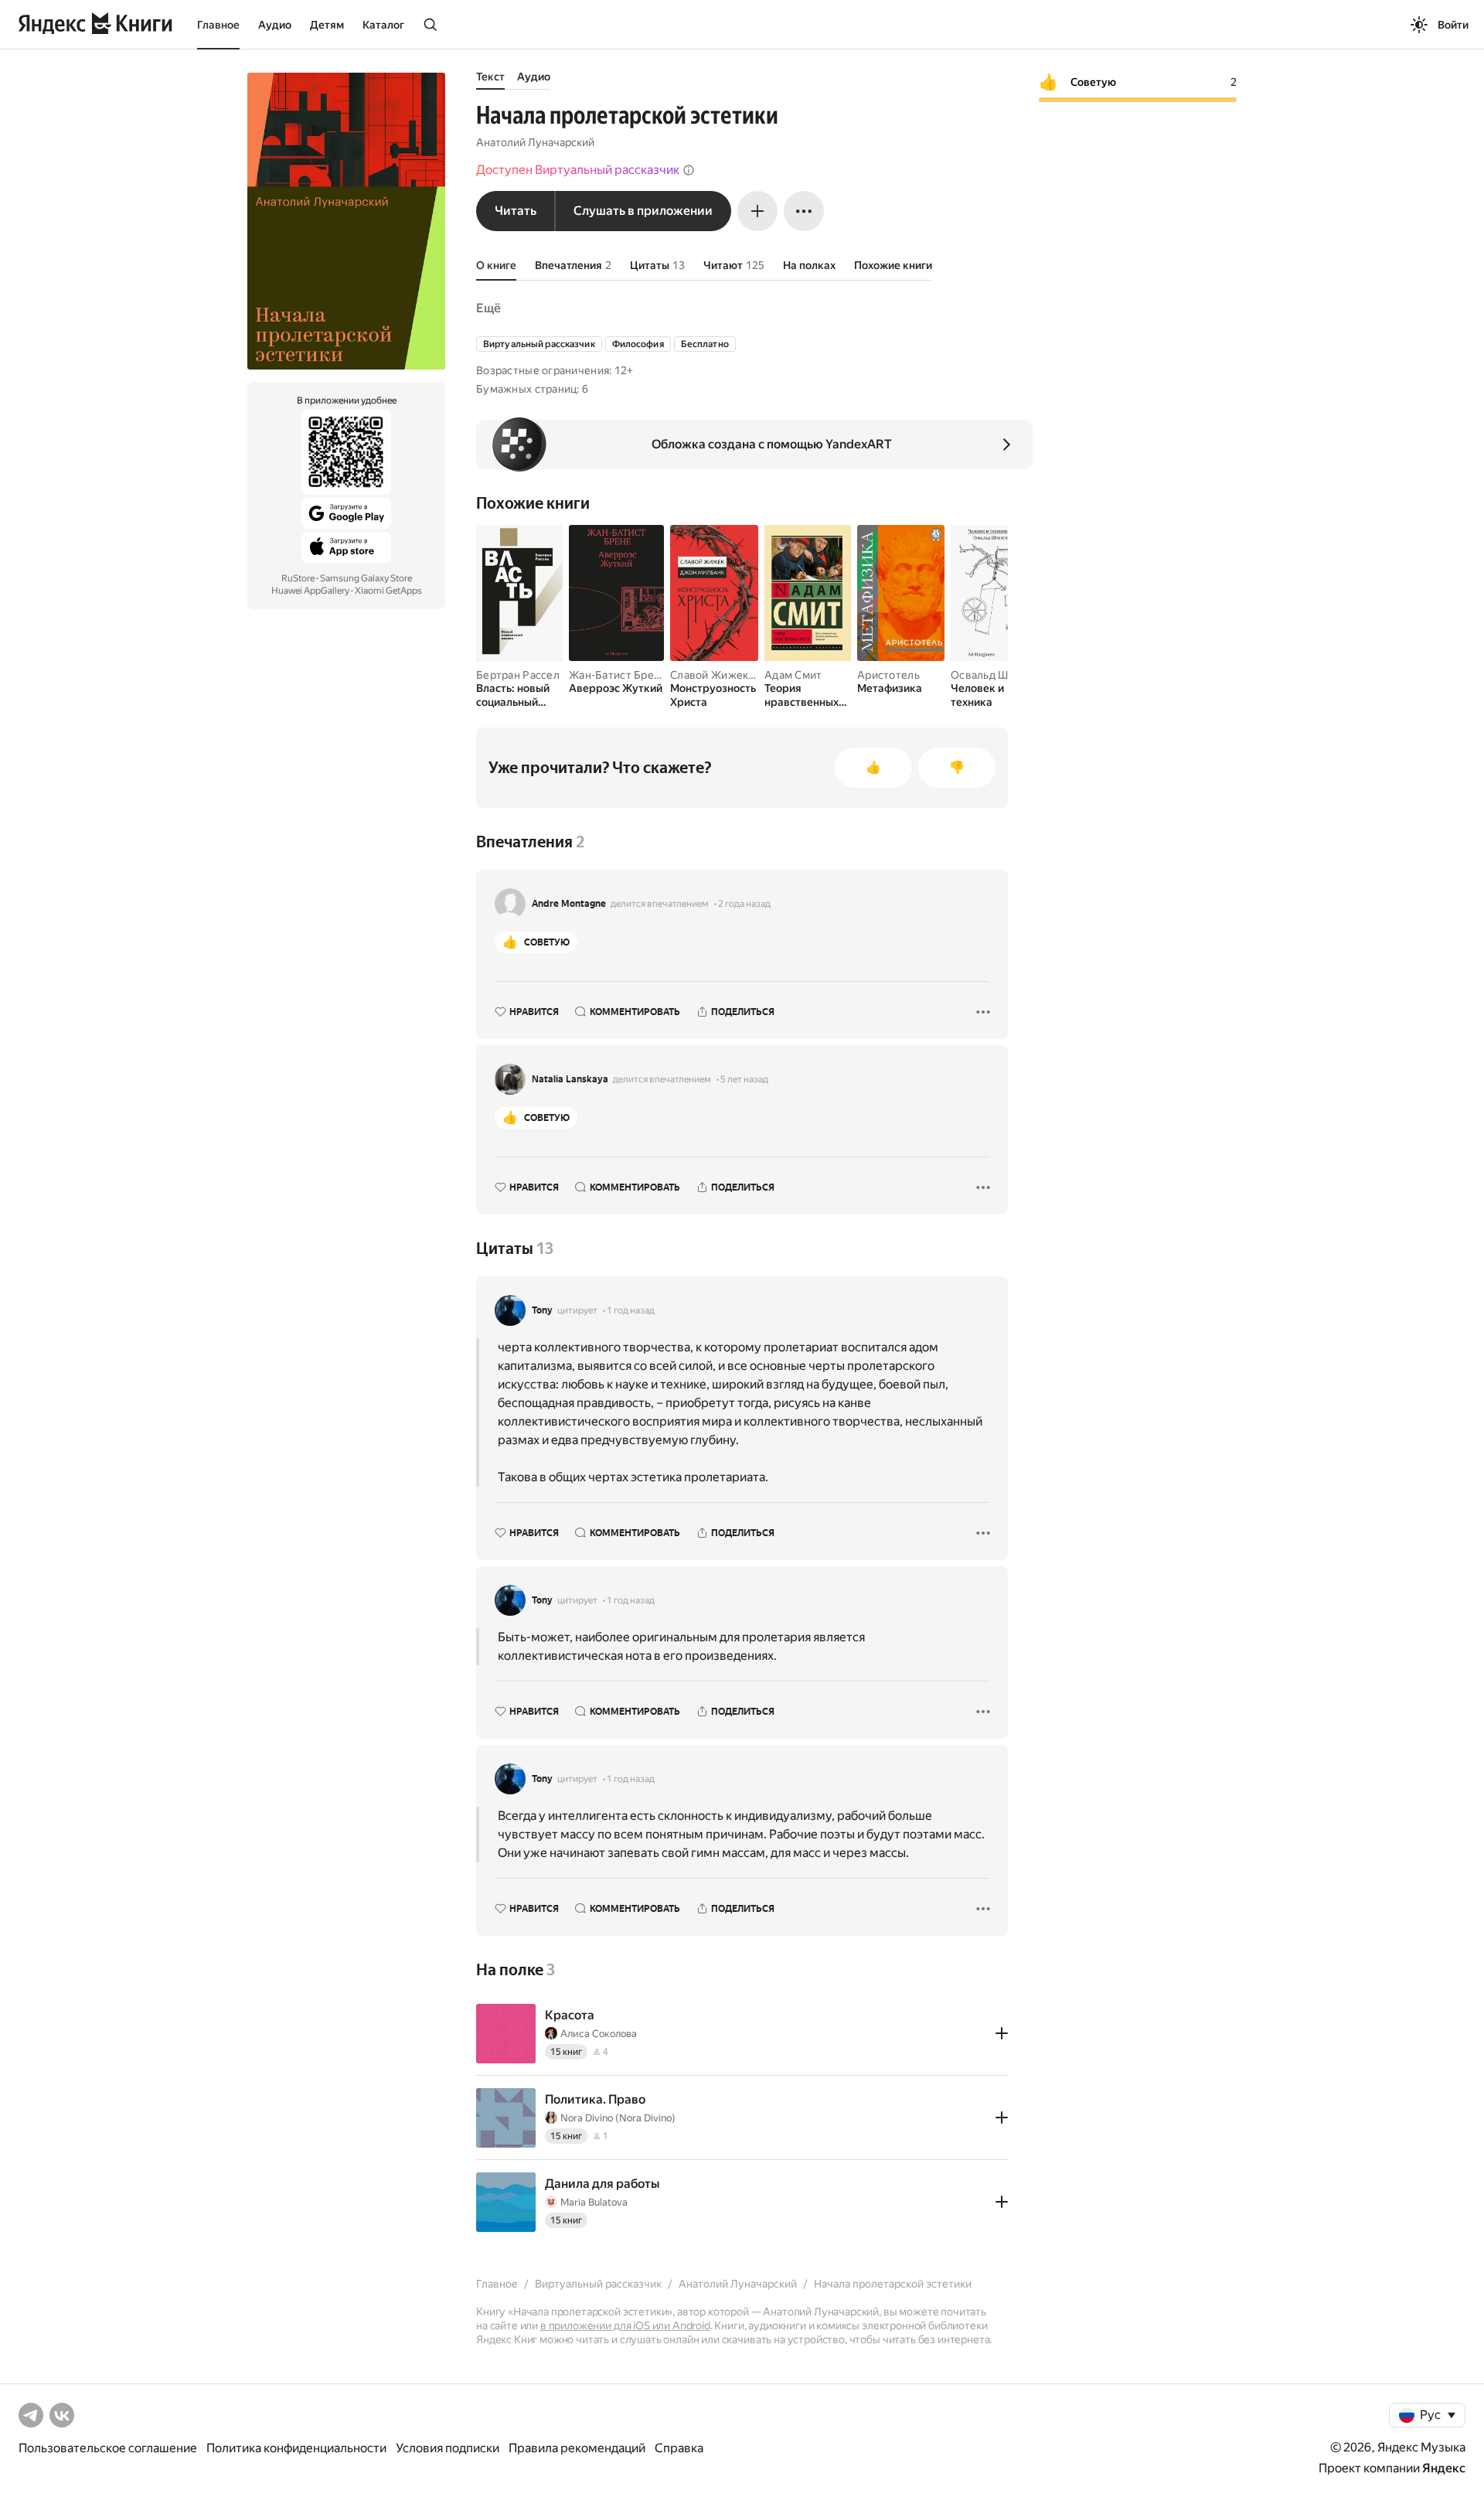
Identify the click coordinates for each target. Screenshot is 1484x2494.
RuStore (298, 578)
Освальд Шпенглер (1001, 675)
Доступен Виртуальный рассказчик (578, 170)
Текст (490, 77)
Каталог (383, 25)
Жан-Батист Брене (618, 675)
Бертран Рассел (518, 675)
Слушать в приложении (643, 211)
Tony (542, 1310)
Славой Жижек (709, 675)
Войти (1453, 25)
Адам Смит (793, 675)
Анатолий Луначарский (535, 142)
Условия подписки (448, 2448)
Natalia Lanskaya (570, 1079)
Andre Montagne (569, 904)
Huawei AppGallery (310, 591)
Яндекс (1444, 2468)
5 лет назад (744, 1079)
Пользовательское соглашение (108, 2448)
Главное (218, 25)
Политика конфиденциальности (296, 2448)
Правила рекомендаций (577, 2448)
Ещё (488, 308)
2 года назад (744, 904)
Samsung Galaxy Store (366, 578)
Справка (679, 2448)
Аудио (275, 25)
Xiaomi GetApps (388, 591)
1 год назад (631, 1310)
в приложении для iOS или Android (625, 2325)
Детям (327, 25)
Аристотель (888, 675)
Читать (516, 211)
